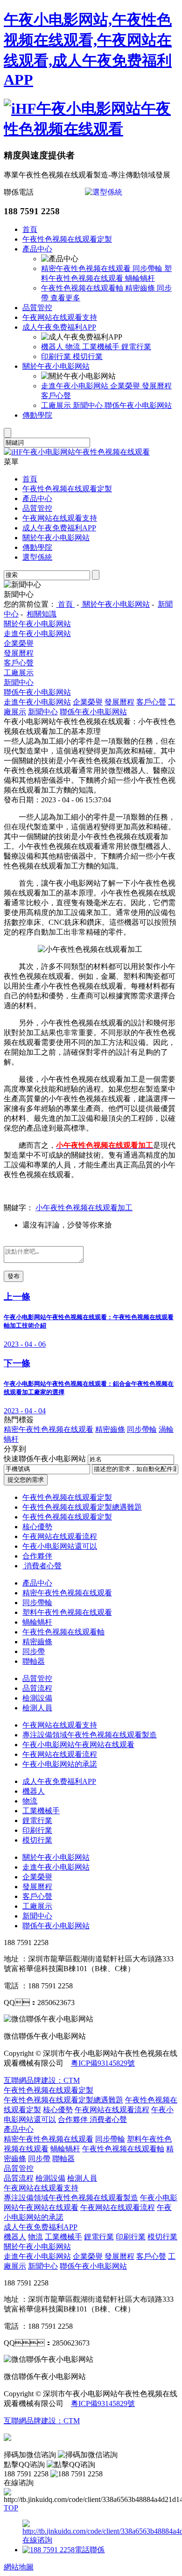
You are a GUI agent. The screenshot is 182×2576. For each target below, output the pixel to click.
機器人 (53, 347)
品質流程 (37, 1688)
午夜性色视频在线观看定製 (67, 239)
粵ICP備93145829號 (103, 2063)
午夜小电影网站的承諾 (60, 1764)
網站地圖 (19, 2567)
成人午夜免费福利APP (59, 327)
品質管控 (37, 308)
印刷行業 (57, 356)
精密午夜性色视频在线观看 (87, 268)
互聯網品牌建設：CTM (42, 2421)
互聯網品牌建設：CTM (42, 2080)
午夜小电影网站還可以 (60, 1546)
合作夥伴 (37, 1556)
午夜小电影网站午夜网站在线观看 (78, 1745)
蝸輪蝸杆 (140, 278)
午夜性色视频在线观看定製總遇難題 (82, 1507)
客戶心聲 (56, 396)
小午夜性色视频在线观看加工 (84, 1208)
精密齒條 (141, 288)
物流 (74, 347)
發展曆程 (157, 386)
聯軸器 (34, 1661)
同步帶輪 (148, 268)
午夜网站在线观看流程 (60, 1536)
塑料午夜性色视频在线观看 (67, 1612)
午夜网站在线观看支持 (60, 317)
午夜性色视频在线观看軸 (83, 288)
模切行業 (88, 356)
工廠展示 (57, 405)
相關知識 (42, 614)
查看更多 (65, 298)
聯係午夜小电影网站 (138, 405)
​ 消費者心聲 (42, 1566)
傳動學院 (37, 415)
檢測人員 (37, 1708)
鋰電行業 (136, 347)
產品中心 (37, 249)
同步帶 (34, 1651)
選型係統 (37, 557)
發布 (14, 1276)
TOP (11, 2508)
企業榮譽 (126, 386)
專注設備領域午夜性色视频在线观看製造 (90, 1735)
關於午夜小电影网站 (56, 366)
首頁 (30, 229)
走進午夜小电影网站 (76, 386)
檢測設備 (37, 1698)
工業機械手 (102, 347)
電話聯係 (90, 2550)
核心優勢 (37, 1527)
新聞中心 (89, 405)
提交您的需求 (26, 1480)
